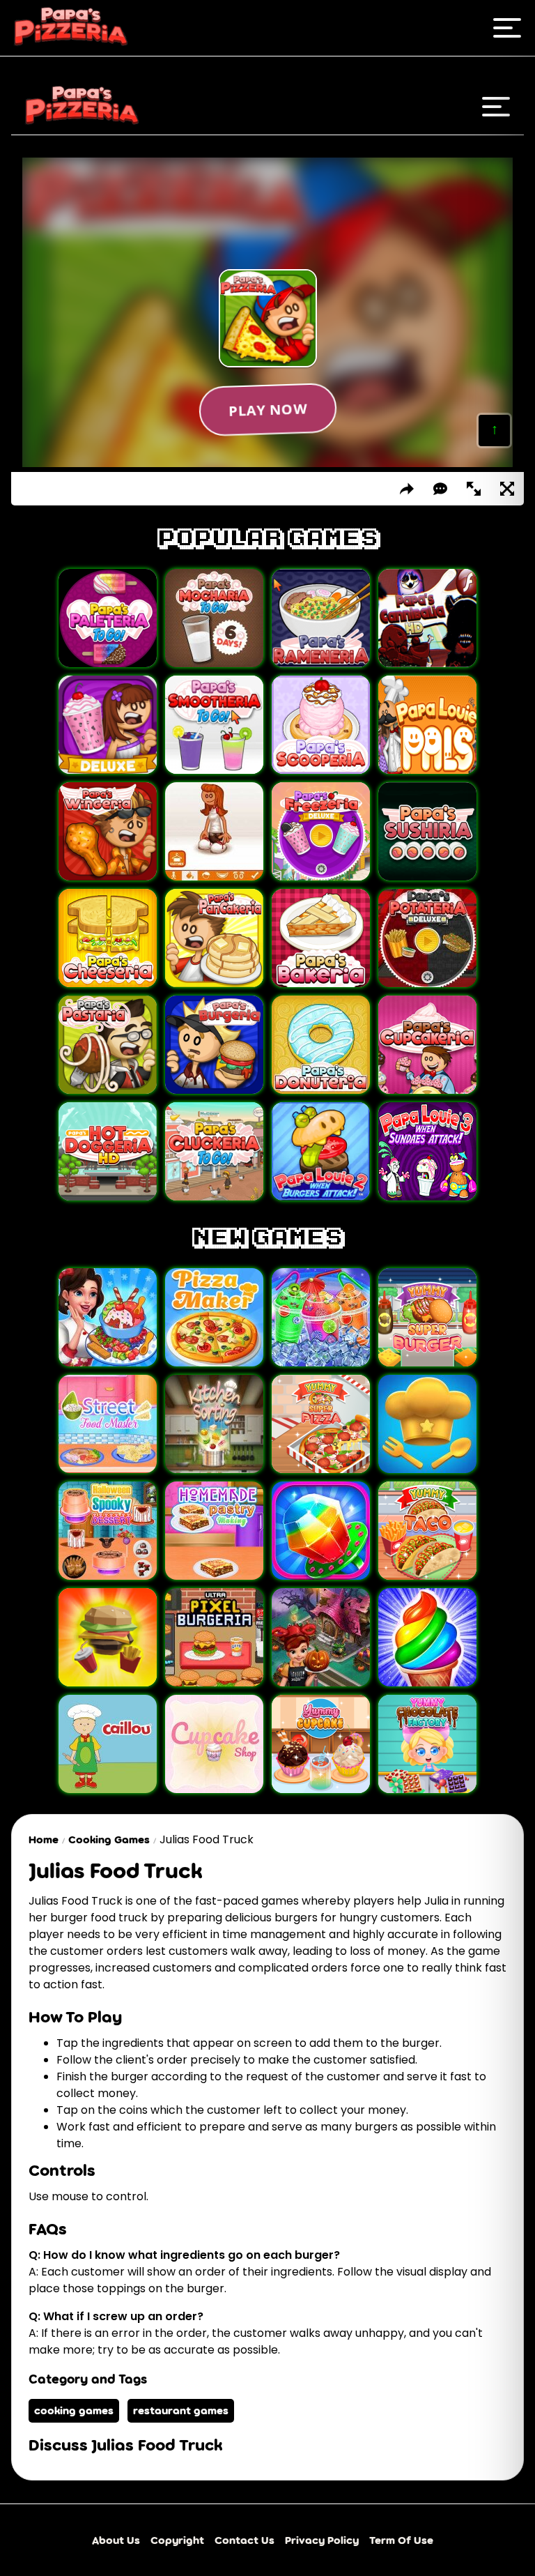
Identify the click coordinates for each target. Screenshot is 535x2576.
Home (44, 1839)
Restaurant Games (181, 2410)
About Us (116, 2540)
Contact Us (245, 2540)
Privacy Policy (322, 2540)
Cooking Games (109, 1839)
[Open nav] (507, 28)
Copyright (177, 2540)
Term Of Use (401, 2540)
